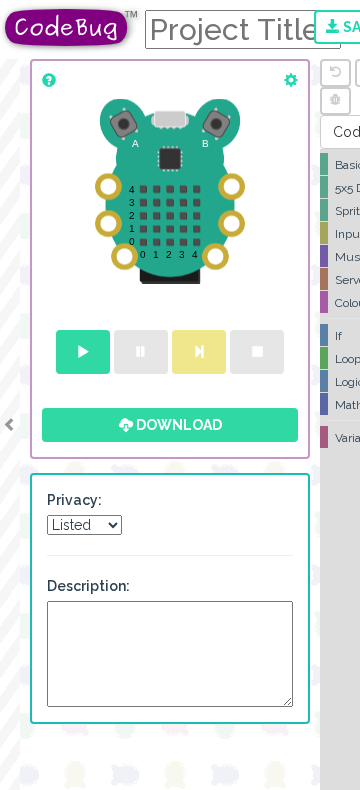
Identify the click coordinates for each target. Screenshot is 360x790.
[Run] (83, 352)
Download (177, 425)
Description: (88, 586)
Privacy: (74, 500)
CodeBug (72, 27)
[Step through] (199, 352)
